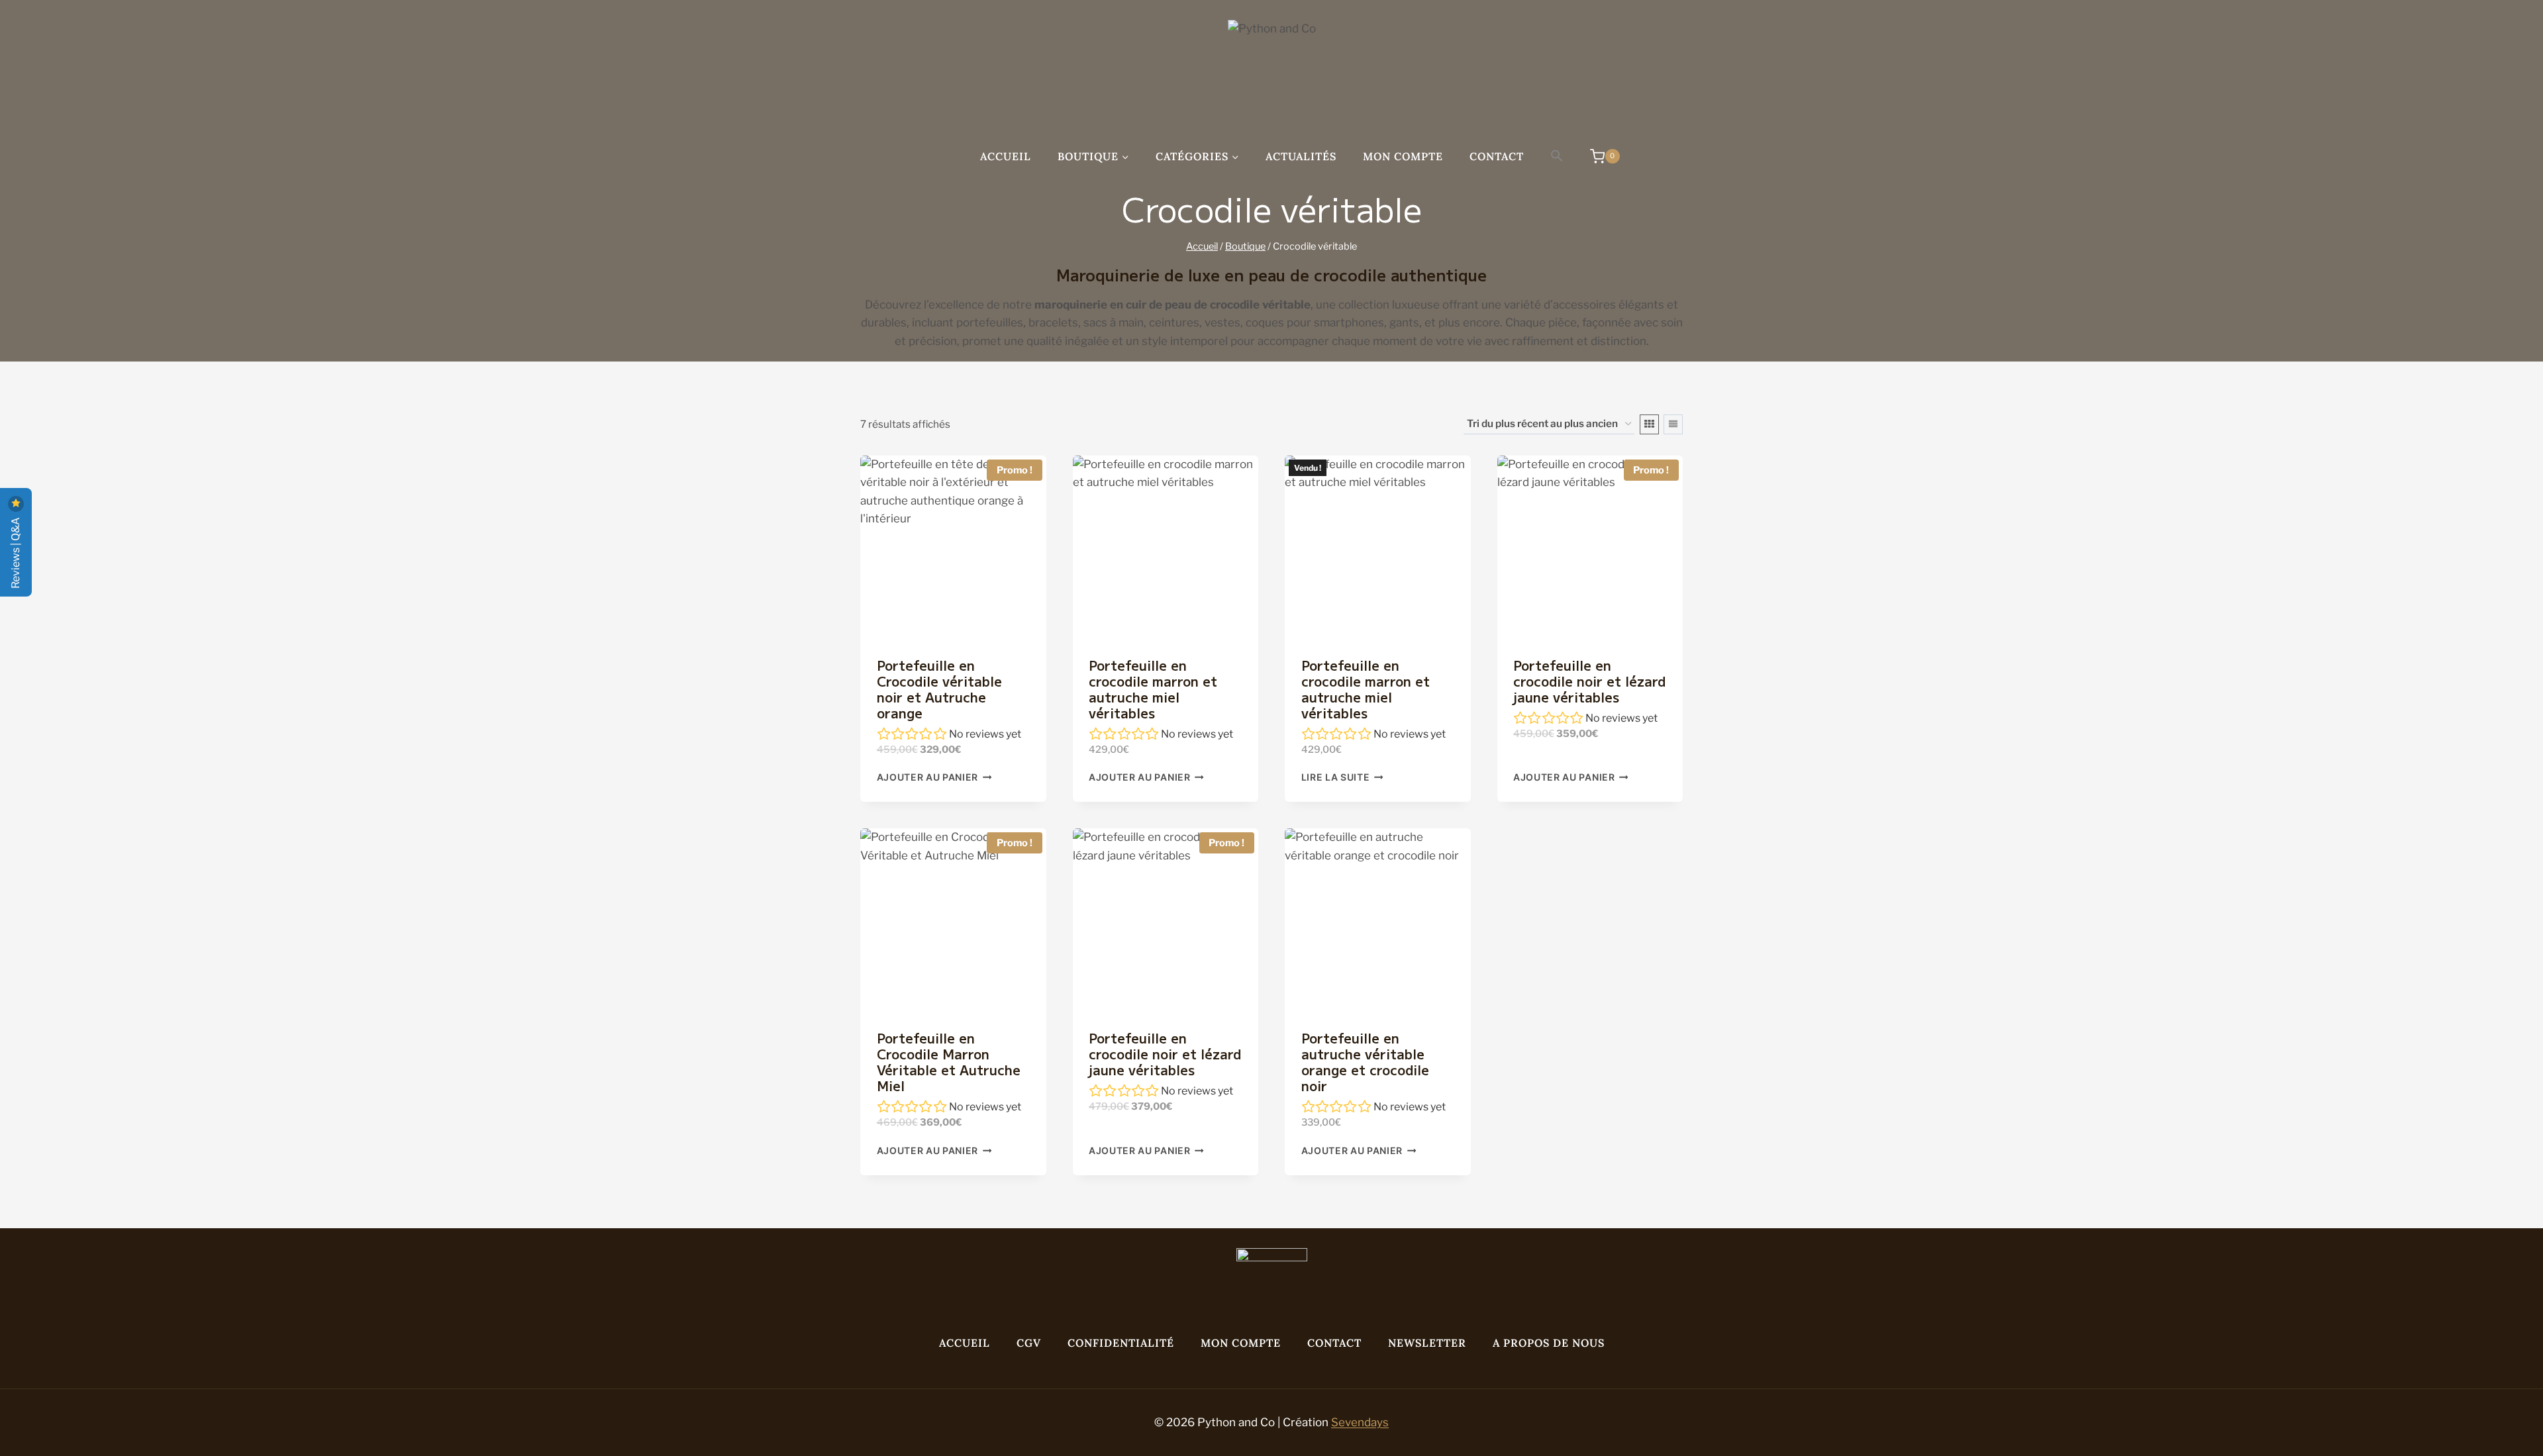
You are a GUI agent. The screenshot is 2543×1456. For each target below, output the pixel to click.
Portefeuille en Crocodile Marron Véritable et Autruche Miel (949, 1062)
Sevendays (1360, 1422)
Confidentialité (1121, 1343)
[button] (1557, 156)
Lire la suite (1336, 777)
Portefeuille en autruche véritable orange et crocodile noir (1365, 1062)
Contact (1497, 156)
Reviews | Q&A (16, 552)
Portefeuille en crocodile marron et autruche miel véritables (1153, 689)
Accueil (1006, 156)
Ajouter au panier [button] (928, 777)
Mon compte (1403, 156)
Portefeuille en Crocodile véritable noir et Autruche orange (939, 689)
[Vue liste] (1673, 424)
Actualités (1301, 156)
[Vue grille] (1649, 424)
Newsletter (1427, 1343)
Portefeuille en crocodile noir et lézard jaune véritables (1589, 681)
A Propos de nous (1549, 1343)
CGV (1029, 1343)
